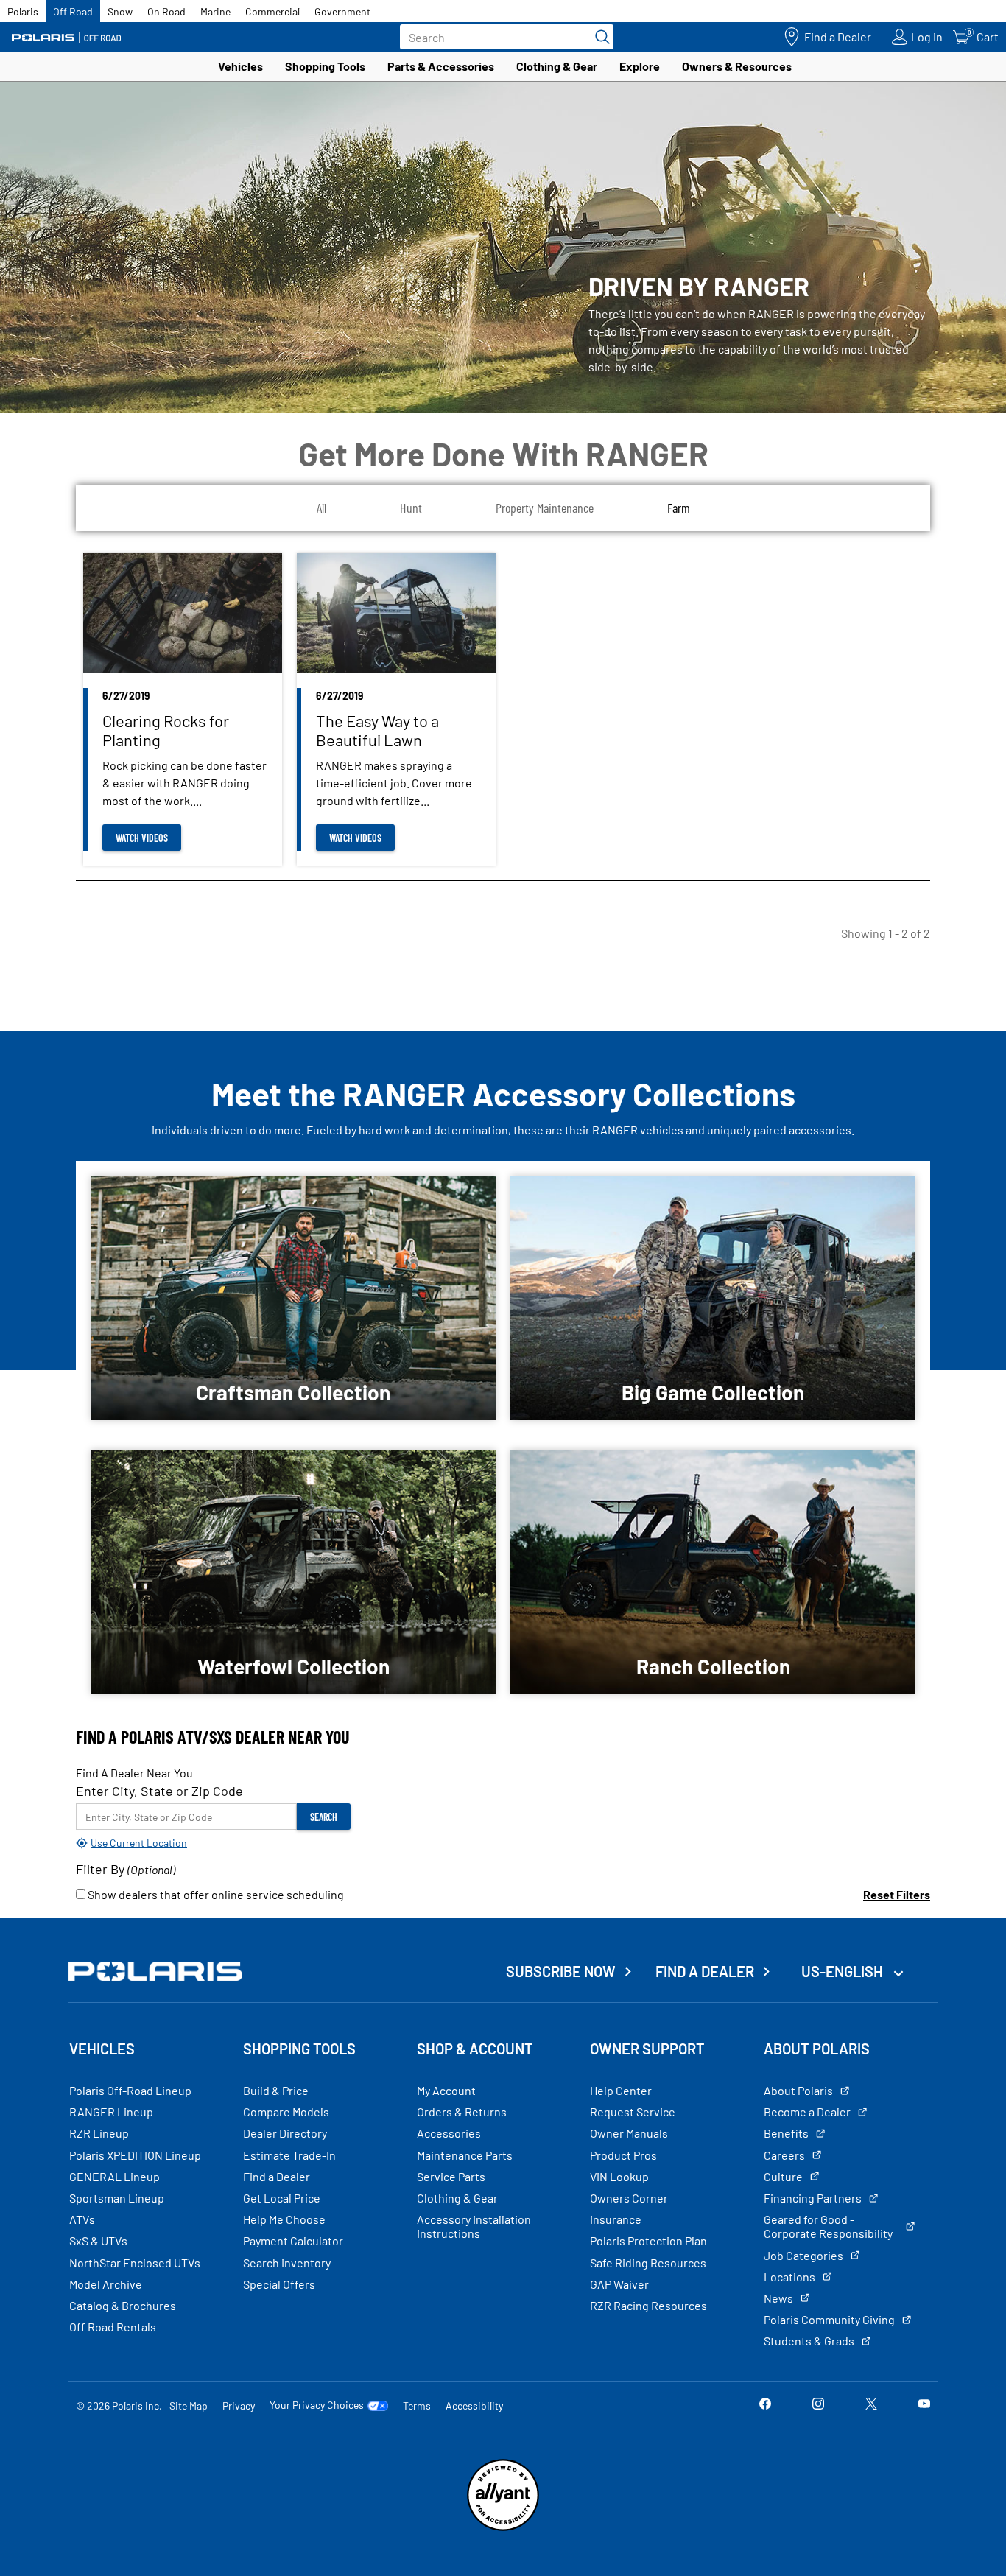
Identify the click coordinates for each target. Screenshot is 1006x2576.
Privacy (239, 2405)
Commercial (272, 11)
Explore (640, 66)
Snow (120, 11)
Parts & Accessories (441, 66)
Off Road (73, 11)
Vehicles (240, 66)
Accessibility (474, 2405)
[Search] (599, 37)
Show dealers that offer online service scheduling (215, 1894)
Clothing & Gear (557, 66)
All (321, 508)
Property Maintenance (545, 508)
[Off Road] (66, 37)
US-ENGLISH (844, 1971)
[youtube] (924, 2405)
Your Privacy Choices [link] (317, 2405)
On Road (166, 11)
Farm (679, 508)
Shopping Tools (325, 66)
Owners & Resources (737, 66)
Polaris (23, 11)
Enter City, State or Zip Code (159, 1791)
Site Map (189, 2405)
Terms (417, 2405)
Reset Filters (897, 1894)
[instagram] (818, 2405)
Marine (215, 11)
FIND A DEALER (705, 1971)
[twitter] (871, 2405)
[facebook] (765, 2405)
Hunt (411, 508)
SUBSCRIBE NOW (561, 1971)
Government (342, 11)
